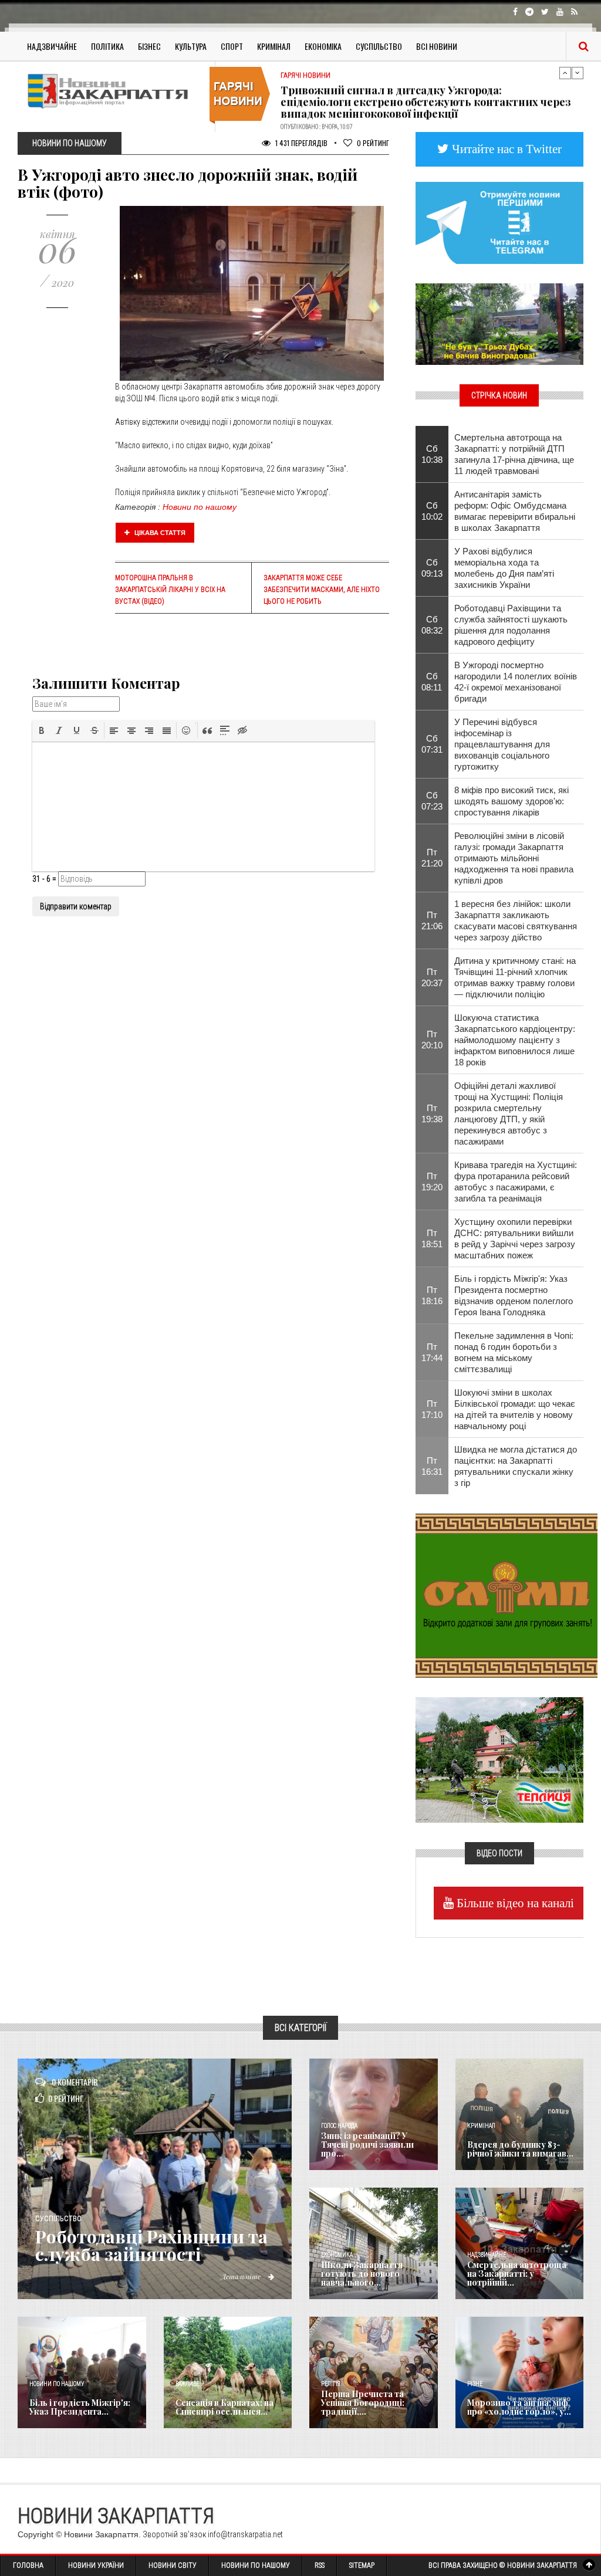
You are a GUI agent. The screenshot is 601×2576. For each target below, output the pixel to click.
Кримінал (274, 46)
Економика (337, 2255)
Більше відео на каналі (514, 1903)
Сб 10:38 (432, 454)
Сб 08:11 (432, 682)
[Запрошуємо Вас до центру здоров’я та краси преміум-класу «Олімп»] (507, 1595)
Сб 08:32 (432, 625)
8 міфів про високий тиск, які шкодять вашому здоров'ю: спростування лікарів (511, 801)
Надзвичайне (52, 46)
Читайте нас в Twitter (505, 149)
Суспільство (379, 46)
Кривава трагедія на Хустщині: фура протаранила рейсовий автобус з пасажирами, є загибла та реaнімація (516, 1182)
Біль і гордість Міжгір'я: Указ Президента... (80, 2407)
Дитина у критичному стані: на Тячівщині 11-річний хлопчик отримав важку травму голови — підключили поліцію (515, 977)
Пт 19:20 (432, 1182)
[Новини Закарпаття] (112, 91)
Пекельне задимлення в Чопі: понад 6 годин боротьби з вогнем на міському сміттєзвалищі (514, 1352)
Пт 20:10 (432, 1040)
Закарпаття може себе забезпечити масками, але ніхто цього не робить (322, 590)
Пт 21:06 (432, 920)
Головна (28, 2565)
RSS (320, 2565)
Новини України (96, 2565)
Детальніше (242, 2276)
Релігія (331, 2384)
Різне (475, 2384)
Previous (565, 73)
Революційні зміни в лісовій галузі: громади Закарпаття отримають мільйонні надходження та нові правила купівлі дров (514, 858)
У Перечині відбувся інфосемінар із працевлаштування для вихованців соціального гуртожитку (502, 744)
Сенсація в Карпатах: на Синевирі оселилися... (224, 2407)
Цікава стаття (159, 533)
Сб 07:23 (432, 801)
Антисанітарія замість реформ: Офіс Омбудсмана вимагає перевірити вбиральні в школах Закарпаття (515, 511)
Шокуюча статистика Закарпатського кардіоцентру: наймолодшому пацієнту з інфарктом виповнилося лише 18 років (515, 1040)
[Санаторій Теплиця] (499, 1759)
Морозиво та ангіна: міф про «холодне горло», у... (519, 2407)
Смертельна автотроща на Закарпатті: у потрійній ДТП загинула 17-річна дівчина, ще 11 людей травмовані (514, 454)
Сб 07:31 (432, 744)
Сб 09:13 (432, 568)
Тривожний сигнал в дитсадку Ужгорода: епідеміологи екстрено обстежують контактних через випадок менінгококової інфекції (426, 96)
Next (578, 73)
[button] (42, 730)
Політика (107, 46)
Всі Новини (437, 46)
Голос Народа (339, 2126)
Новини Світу (173, 2565)
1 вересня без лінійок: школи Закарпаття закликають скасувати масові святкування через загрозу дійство (516, 920)
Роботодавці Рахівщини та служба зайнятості (151, 2245)
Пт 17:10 (432, 1409)
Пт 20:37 (432, 977)
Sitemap (362, 2565)
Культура (191, 46)
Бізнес (149, 46)
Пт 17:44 (432, 1352)
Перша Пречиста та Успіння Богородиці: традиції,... (363, 2403)
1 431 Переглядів (300, 143)
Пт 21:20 (432, 858)
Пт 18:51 (432, 1238)
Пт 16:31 (432, 1466)
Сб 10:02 (432, 511)
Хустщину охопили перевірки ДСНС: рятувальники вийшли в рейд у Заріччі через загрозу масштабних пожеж (515, 1238)
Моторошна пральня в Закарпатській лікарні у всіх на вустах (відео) (170, 590)
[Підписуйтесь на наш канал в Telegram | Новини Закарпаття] (499, 222)
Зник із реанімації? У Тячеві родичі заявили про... (367, 2145)
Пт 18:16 (432, 1295)
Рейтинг (373, 143)
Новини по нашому (200, 507)
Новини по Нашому (256, 2565)
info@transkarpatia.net (245, 2534)
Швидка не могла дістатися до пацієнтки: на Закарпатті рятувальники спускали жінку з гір (516, 1466)
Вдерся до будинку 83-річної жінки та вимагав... (520, 2149)
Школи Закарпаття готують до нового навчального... (362, 2274)
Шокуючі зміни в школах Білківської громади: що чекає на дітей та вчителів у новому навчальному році (515, 1409)
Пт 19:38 (432, 1113)
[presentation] (42, 730)
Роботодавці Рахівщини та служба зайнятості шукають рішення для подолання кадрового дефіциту (511, 625)
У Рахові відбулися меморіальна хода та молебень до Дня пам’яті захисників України (504, 568)
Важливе (187, 2384)
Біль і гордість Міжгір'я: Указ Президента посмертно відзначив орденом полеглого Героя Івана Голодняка (514, 1295)
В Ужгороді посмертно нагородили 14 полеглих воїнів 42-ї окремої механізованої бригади (516, 682)
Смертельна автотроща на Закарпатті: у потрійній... (517, 2274)
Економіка (323, 46)
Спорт (232, 46)
